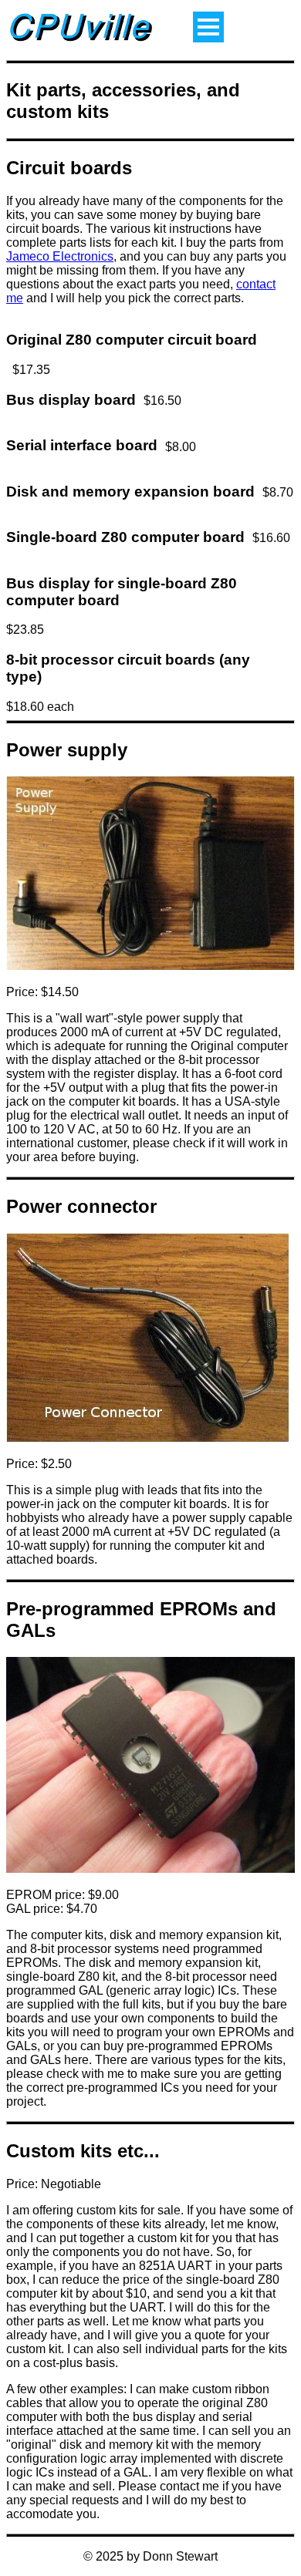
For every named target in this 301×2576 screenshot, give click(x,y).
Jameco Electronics (60, 256)
